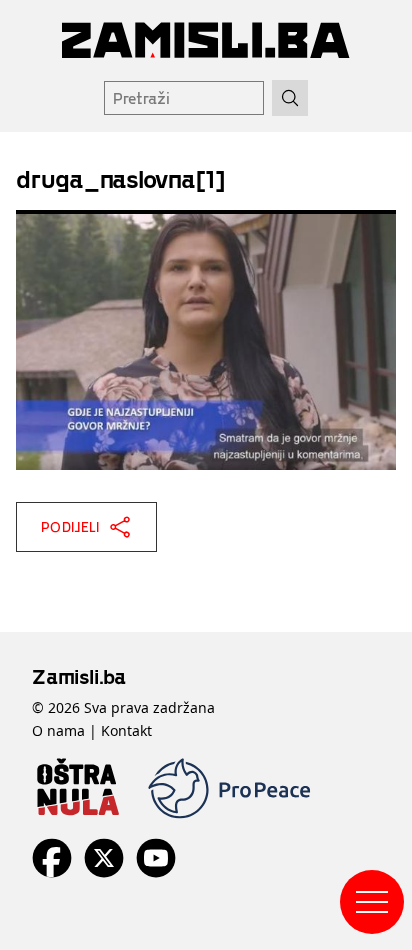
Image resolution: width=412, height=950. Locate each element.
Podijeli (70, 526)
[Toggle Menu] (372, 902)
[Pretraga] (290, 98)
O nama (58, 730)
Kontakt (126, 730)
